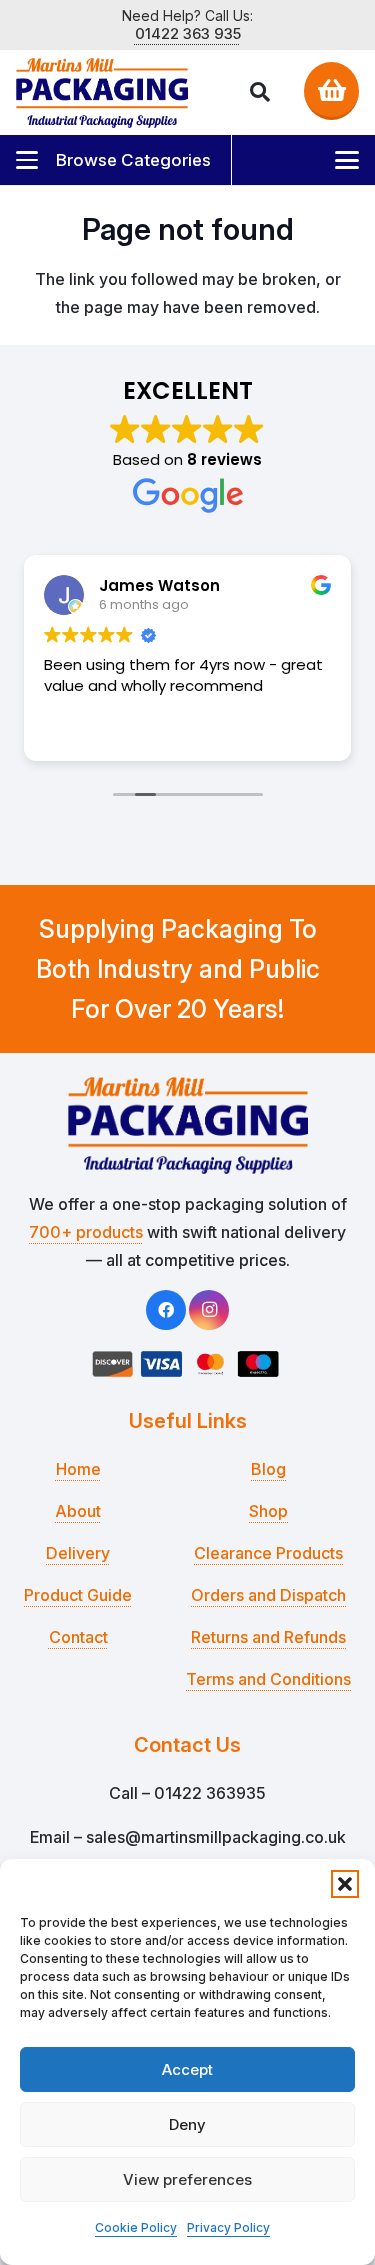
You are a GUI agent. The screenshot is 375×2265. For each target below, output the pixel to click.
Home (78, 1469)
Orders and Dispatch (268, 1595)
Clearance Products (268, 1553)
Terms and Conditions (268, 1679)
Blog (268, 1469)
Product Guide (78, 1595)
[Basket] (331, 89)
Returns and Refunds (268, 1637)
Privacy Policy (228, 2227)
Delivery (78, 1553)
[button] (345, 1884)
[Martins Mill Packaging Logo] (102, 93)
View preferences (187, 2179)
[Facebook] (166, 1310)
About (78, 1511)
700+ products (86, 1232)
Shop (268, 1511)
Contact (78, 1637)
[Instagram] (209, 1310)
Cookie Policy (136, 2227)
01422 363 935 (188, 33)
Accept (187, 2069)
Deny (187, 2124)
